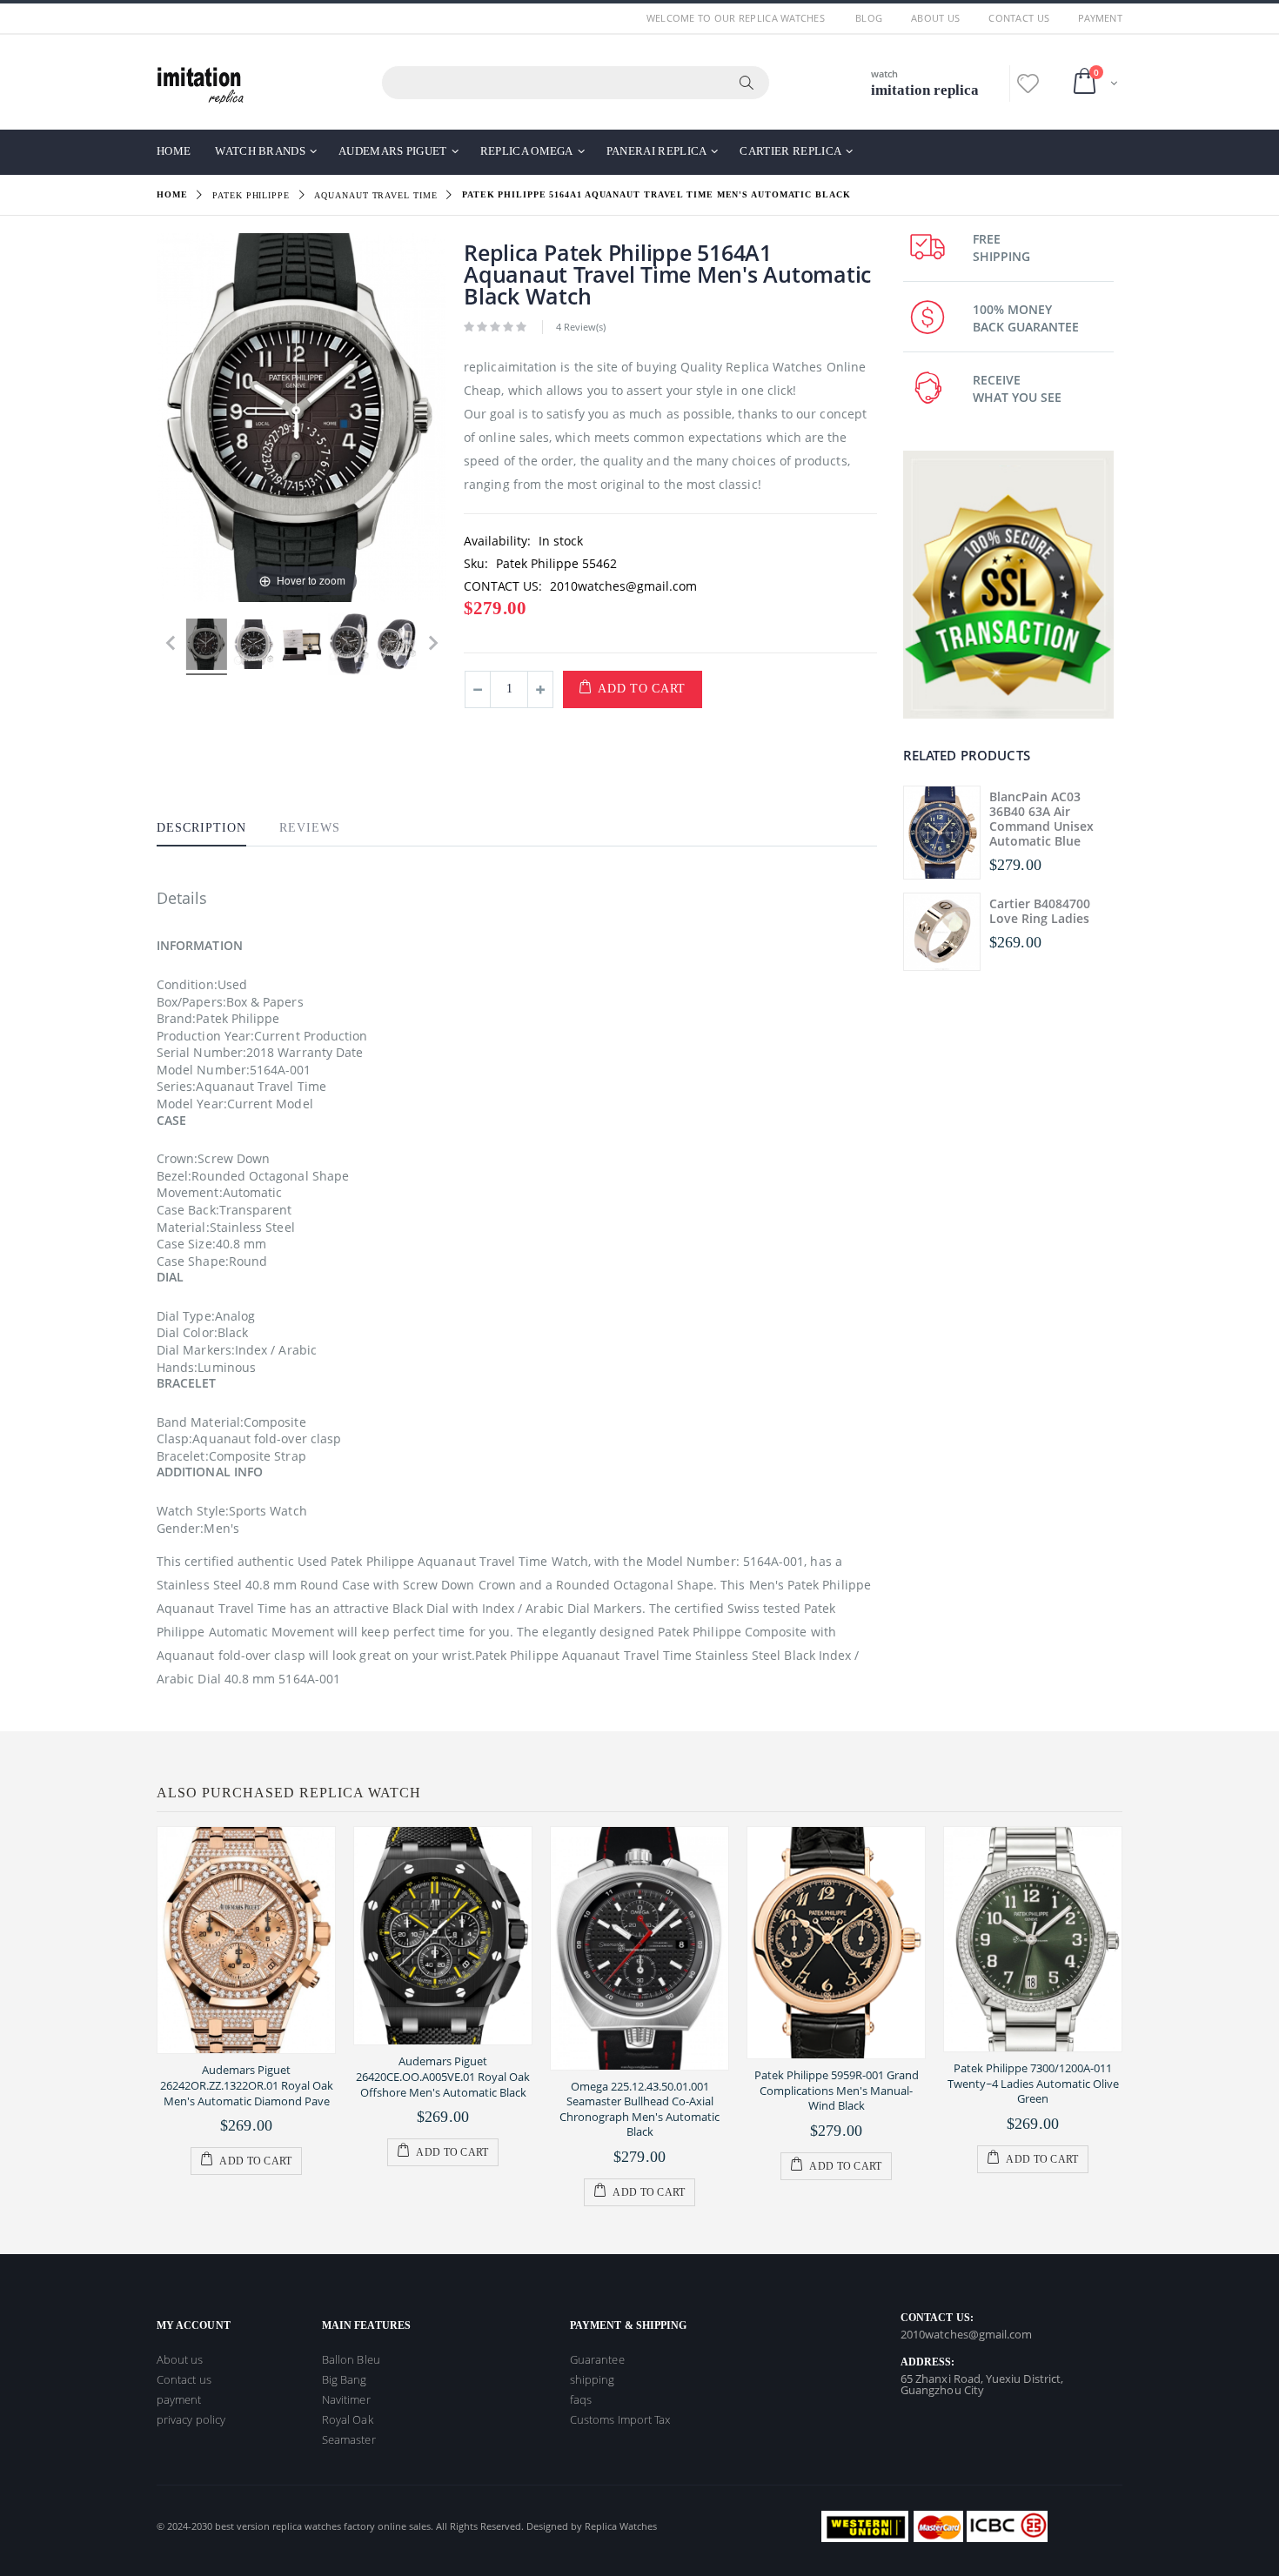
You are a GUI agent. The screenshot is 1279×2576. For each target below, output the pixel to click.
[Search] (747, 83)
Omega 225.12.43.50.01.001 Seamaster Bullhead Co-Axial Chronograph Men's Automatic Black (639, 2109)
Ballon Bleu (351, 2359)
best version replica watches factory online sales (323, 2526)
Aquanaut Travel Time (375, 195)
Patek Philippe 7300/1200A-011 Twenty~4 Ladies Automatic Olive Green (1033, 2083)
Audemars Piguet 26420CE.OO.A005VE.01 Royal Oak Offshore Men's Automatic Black (443, 2076)
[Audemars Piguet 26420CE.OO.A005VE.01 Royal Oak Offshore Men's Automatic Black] (443, 1936)
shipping (593, 2379)
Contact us (184, 2379)
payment (1100, 18)
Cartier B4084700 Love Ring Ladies (1040, 911)
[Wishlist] (1028, 83)
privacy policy (191, 2419)
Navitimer (346, 2399)
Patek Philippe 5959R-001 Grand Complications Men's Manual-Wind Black (837, 2090)
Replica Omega (527, 151)
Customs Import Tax (620, 2419)
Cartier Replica (790, 151)
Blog (869, 18)
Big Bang (345, 2379)
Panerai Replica (657, 151)
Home (172, 194)
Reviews (310, 828)
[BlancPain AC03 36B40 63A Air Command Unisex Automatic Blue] (942, 833)
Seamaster (349, 2439)
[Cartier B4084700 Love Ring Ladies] (942, 932)
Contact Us (1019, 18)
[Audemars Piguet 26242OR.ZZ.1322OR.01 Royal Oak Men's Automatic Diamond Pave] (246, 1940)
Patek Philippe (251, 195)
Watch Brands (260, 151)
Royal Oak (348, 2419)
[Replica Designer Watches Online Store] (201, 82)
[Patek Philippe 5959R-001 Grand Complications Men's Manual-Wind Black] (836, 1943)
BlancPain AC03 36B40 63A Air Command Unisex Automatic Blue (1041, 818)
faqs (581, 2399)
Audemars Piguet (393, 151)
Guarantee (597, 2359)
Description (201, 828)
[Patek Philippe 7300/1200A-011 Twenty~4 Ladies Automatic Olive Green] (1033, 1939)
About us (935, 18)
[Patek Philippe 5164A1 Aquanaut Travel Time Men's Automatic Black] (207, 647)
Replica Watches (621, 2526)
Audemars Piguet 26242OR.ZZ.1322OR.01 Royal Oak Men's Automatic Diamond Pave (247, 2085)
